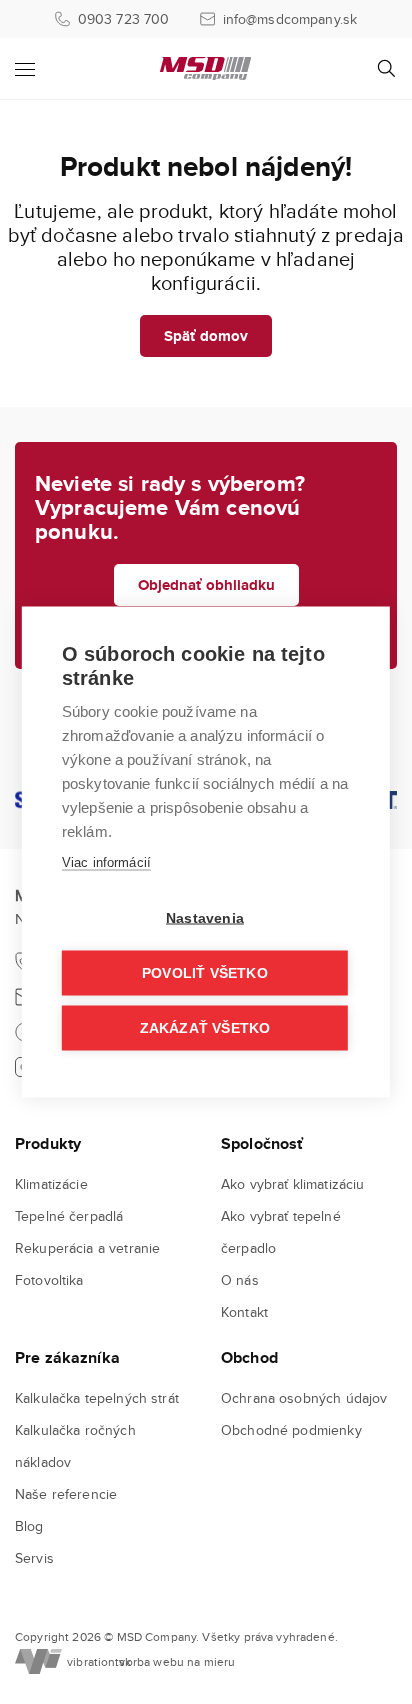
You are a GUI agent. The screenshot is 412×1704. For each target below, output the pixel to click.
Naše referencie (66, 1494)
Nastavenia (205, 918)
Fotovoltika (49, 1280)
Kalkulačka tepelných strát (97, 1398)
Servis (34, 1558)
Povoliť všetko (205, 973)
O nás (240, 1280)
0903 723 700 (124, 19)
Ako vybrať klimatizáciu (292, 1184)
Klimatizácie (51, 1184)
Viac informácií (106, 862)
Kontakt (244, 1312)
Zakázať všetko (205, 1028)
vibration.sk (89, 1661)
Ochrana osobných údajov (304, 1398)
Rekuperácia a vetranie (87, 1248)
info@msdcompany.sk (290, 19)
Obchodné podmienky (291, 1430)
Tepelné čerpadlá (69, 1216)
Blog (29, 1526)
